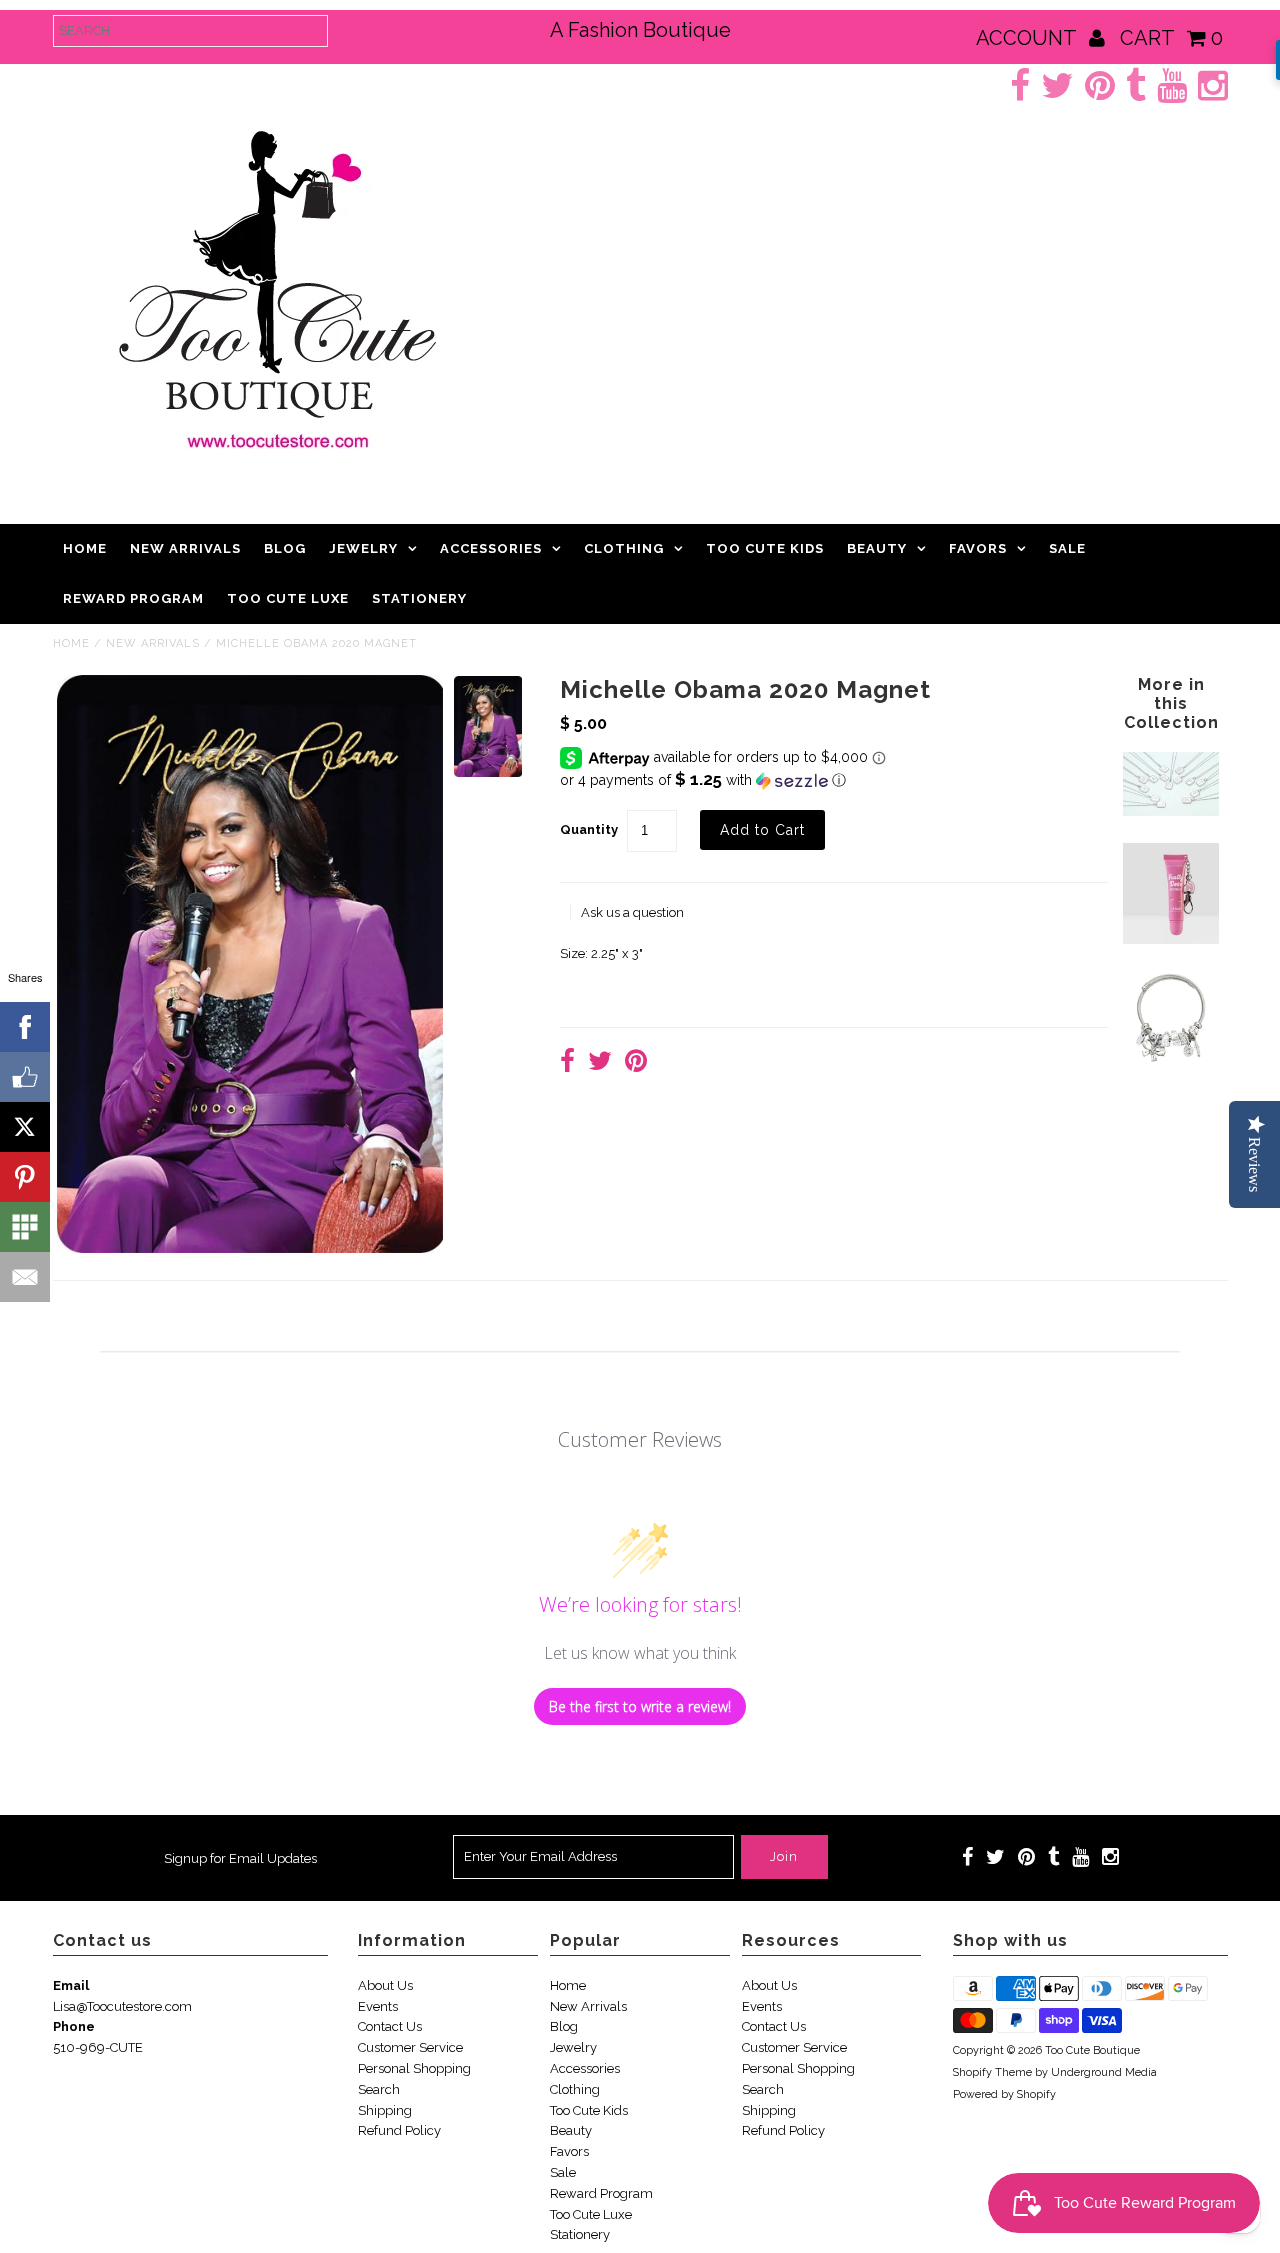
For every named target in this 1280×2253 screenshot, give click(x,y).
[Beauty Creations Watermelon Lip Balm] (1171, 939)
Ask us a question (632, 912)
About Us (385, 1985)
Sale (1067, 548)
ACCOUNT (1028, 38)
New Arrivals (185, 548)
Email (71, 1985)
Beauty (877, 548)
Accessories (491, 548)
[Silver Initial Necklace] (1171, 811)
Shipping (385, 2110)
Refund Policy (399, 2130)
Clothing (624, 548)
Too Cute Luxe (288, 598)
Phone (74, 2026)
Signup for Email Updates (240, 1858)
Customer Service (410, 2047)
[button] (834, 780)
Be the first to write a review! (640, 1706)
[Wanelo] (25, 1227)
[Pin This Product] (636, 1063)
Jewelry (363, 548)
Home (85, 548)
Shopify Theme (992, 2072)
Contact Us (390, 2026)
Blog (285, 548)
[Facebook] (25, 1027)
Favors (978, 548)
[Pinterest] (25, 1177)
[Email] (25, 1277)
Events (378, 2006)
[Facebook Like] (25, 1077)
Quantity (589, 829)
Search (379, 2089)
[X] (25, 1127)
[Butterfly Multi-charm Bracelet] (1171, 1062)
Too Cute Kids (765, 548)
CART (1171, 38)
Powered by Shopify (1004, 2094)
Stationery (419, 598)
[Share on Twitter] (600, 1063)
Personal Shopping (414, 2068)
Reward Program (133, 598)
